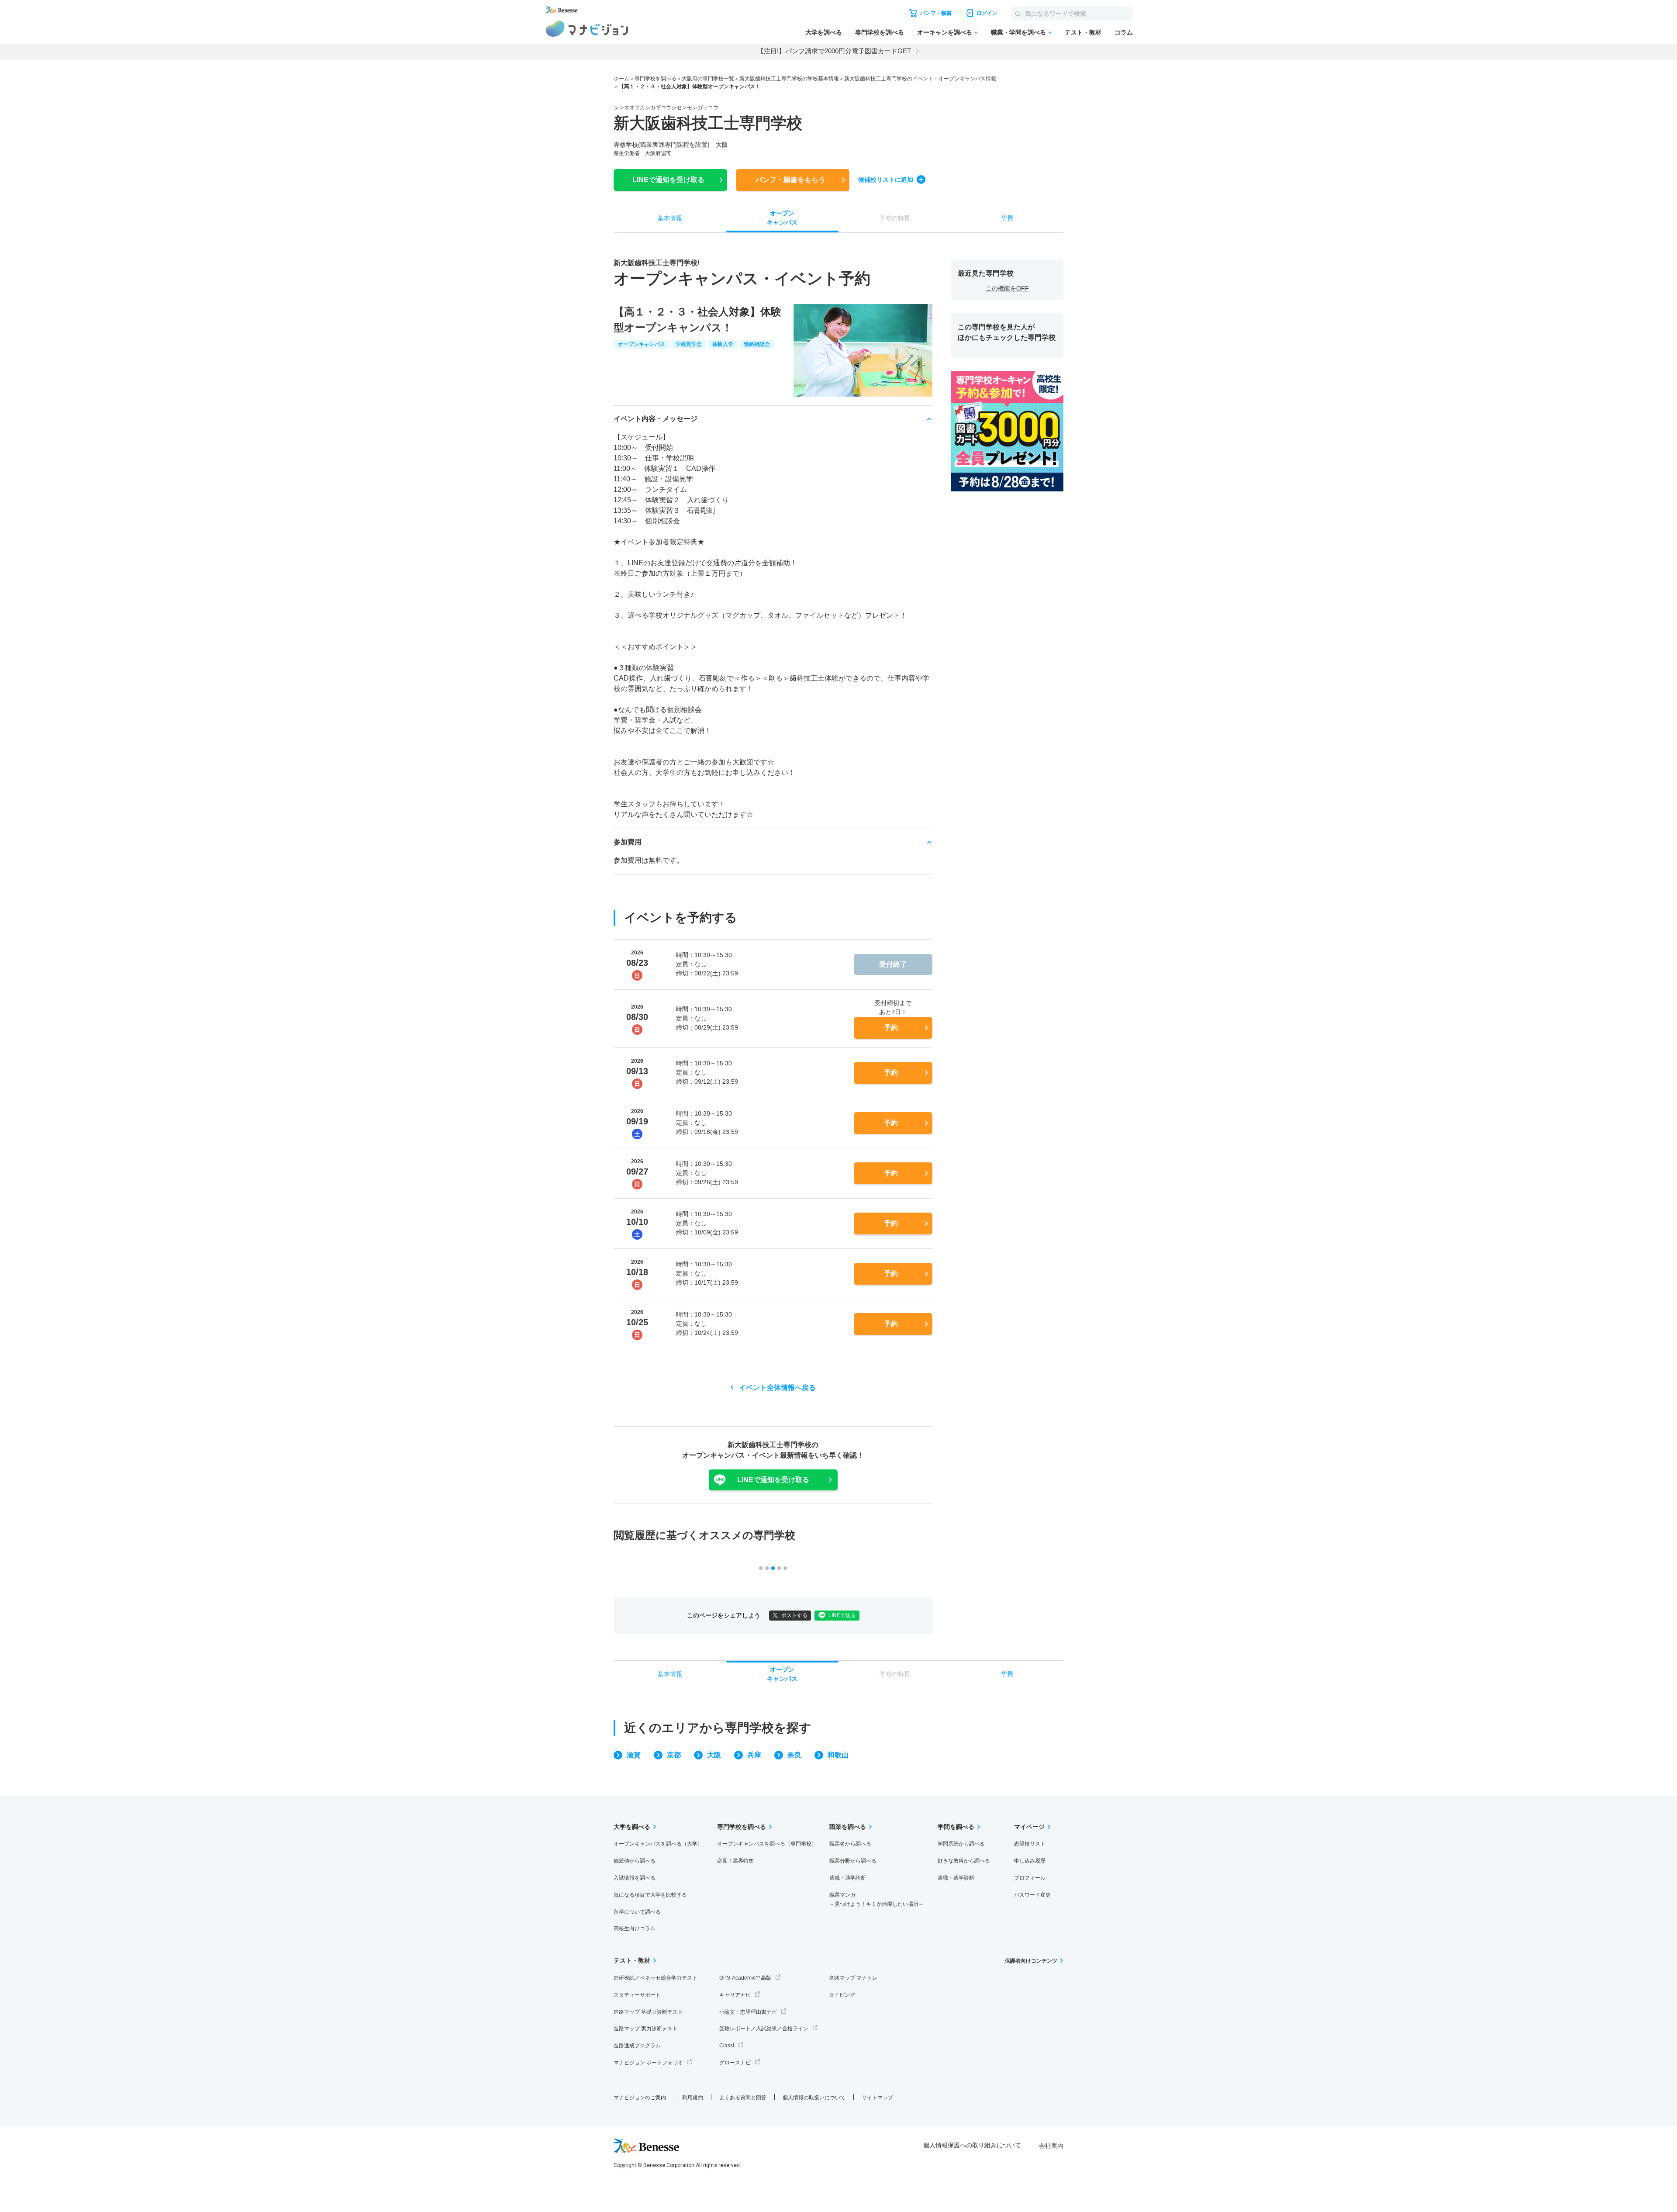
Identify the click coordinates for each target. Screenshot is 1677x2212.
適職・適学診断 (848, 1878)
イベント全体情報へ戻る (777, 1388)
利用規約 (693, 2098)
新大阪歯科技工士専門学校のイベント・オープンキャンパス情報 (920, 79)
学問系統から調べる (961, 1844)
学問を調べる (956, 1827)
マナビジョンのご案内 (640, 2098)
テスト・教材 (1083, 32)
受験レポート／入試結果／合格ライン (764, 2029)
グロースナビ (735, 2063)
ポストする (794, 1615)
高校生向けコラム (635, 1929)
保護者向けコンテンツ (1031, 1961)
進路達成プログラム (637, 2046)
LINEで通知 (668, 180)
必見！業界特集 (735, 1861)
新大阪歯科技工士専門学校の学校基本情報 (789, 79)
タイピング (842, 1995)
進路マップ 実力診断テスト (646, 2029)
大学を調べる (824, 32)
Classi (727, 2046)
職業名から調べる (850, 1844)
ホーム (621, 79)
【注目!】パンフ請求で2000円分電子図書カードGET (834, 51)
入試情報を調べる (635, 1878)
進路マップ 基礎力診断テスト (648, 2012)
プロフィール (1030, 1878)
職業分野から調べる (853, 1861)
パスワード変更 (1032, 1895)
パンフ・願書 (790, 180)
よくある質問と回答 (743, 2098)
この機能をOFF (1007, 288)
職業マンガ (876, 1899)
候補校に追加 (886, 180)
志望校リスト (1030, 1844)
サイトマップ (877, 2098)
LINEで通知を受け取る (773, 1480)
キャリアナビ (735, 1995)
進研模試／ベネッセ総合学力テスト (656, 1978)
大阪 (714, 1755)
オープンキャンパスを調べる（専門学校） (767, 1844)
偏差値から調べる (635, 1861)
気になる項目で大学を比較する (650, 1895)
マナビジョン (587, 29)
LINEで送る (842, 1615)
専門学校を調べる (880, 32)
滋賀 (634, 1755)
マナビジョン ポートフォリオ (648, 2063)
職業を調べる (848, 1827)
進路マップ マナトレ (853, 1978)
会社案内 (1051, 2146)
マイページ (1029, 1827)
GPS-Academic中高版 (745, 1978)
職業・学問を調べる (1018, 32)
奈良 (794, 1755)
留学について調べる (637, 1912)
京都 (674, 1755)
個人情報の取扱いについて (814, 2098)
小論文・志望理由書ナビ (748, 2012)
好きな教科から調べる (964, 1861)
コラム (1124, 32)
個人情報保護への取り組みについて (972, 2145)
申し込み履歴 (1030, 1861)
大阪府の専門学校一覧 (708, 79)
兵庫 (754, 1755)
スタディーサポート (637, 1995)
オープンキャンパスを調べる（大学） (658, 1844)
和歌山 (838, 1755)
